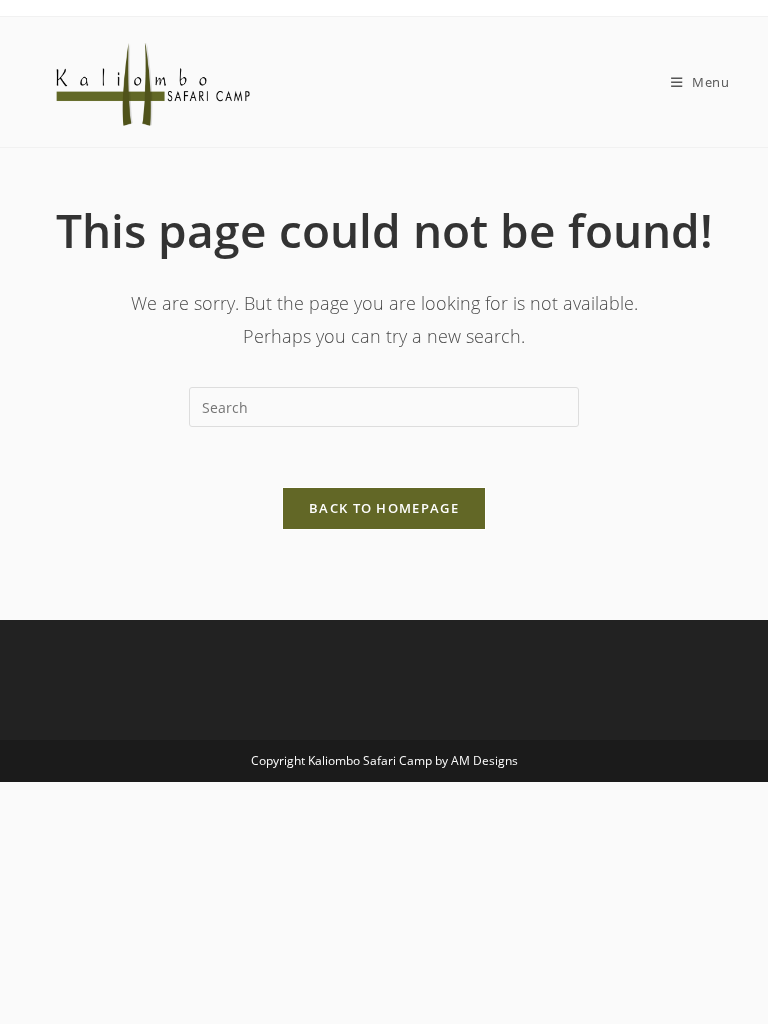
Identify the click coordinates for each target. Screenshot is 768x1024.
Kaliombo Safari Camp (370, 760)
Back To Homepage (384, 508)
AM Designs (484, 760)
